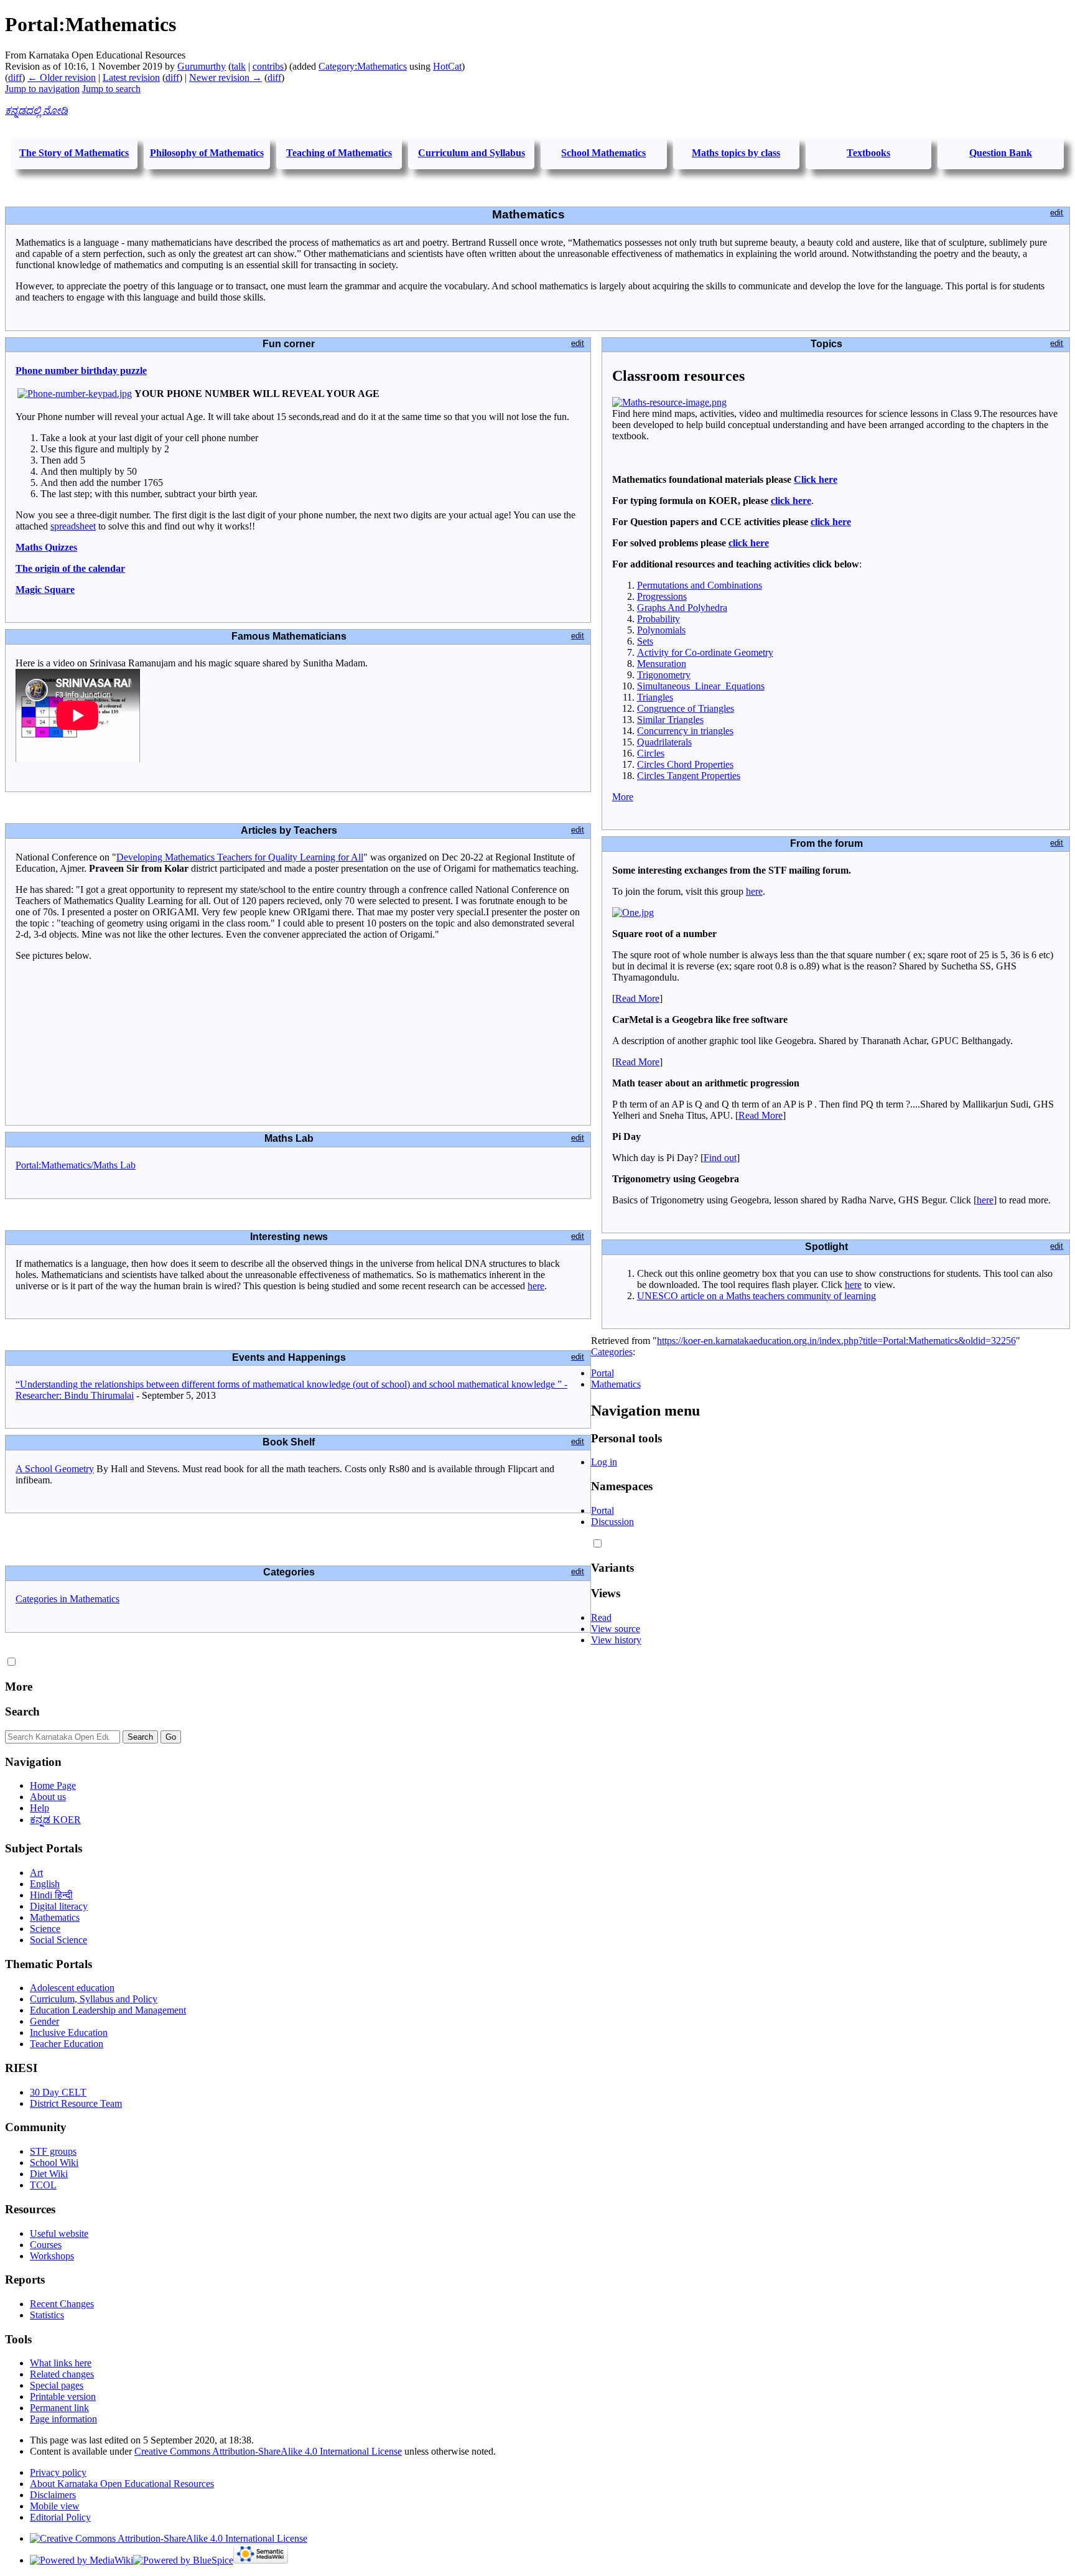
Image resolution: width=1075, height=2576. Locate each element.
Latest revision (131, 77)
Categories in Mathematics (67, 1599)
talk (239, 66)
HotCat (447, 66)
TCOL (43, 2185)
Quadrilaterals (664, 742)
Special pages (57, 2385)
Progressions (662, 596)
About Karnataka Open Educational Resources (122, 2484)
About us (48, 1797)
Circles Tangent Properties (689, 776)
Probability (658, 619)
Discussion (612, 1522)
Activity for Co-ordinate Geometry (705, 652)
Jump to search (111, 89)
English (45, 1884)
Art (36, 1873)
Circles (651, 753)
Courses (46, 2245)
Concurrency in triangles (685, 731)
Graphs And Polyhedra (682, 608)
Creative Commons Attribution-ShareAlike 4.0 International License (268, 2451)
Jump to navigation (42, 89)
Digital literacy (59, 1906)
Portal (603, 1373)
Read (601, 1617)
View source (616, 1629)
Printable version (63, 2396)
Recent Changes (62, 2304)
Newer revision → (226, 77)
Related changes (62, 2374)
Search (22, 1711)
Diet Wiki (49, 2174)
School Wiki (54, 2163)
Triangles (655, 697)
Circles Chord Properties (685, 764)
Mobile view (55, 2506)
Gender (44, 2021)
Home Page (53, 1785)
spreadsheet (73, 526)
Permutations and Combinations (700, 585)
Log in (604, 1462)
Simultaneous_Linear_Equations (701, 686)
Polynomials (661, 630)
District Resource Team (76, 2103)
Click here (816, 479)
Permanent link (59, 2408)
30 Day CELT (58, 2092)
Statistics (47, 2315)
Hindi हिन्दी (51, 1895)
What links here (61, 2363)
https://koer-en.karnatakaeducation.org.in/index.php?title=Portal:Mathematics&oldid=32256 (836, 1341)
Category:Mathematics (363, 66)
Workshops (52, 2256)
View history (616, 1640)
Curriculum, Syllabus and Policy (94, 1999)
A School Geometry (55, 1469)
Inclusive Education (69, 2032)
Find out (720, 1158)
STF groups (53, 2151)
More (623, 797)
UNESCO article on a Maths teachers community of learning (756, 1296)
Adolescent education (72, 1988)
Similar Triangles (670, 720)
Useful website (59, 2233)
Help (40, 1808)
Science (45, 1929)
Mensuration (662, 664)
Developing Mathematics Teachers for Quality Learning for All (240, 857)
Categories (612, 1352)
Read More (637, 998)
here (536, 1286)
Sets (645, 641)
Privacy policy (58, 2472)
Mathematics (616, 1384)
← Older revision (62, 77)
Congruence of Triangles (686, 708)
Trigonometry (664, 675)
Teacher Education (67, 2044)
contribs (268, 66)
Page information (63, 2419)
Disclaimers (53, 2495)
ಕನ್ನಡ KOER (55, 1820)
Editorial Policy (60, 2517)
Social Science (58, 1940)
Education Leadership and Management (108, 2010)
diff (15, 77)
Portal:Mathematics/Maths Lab (76, 1165)
